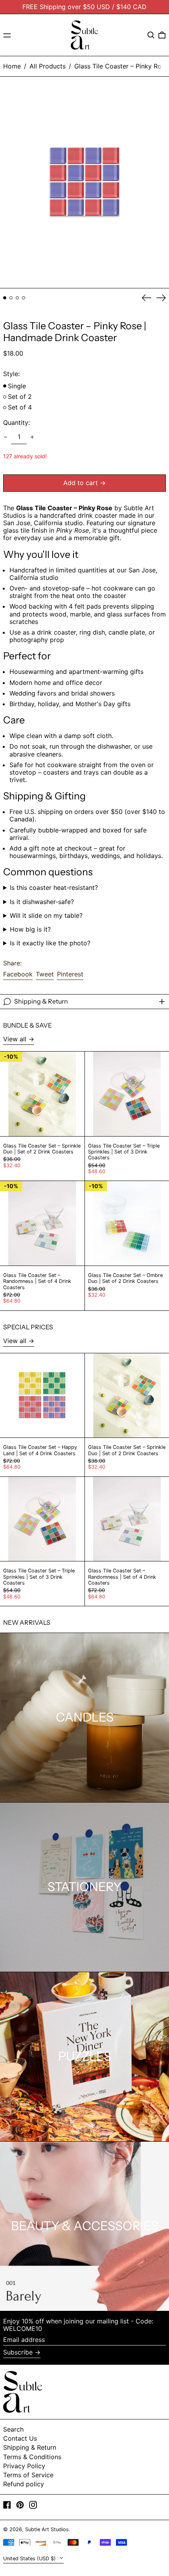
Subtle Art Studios (47, 2529)
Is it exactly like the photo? (50, 943)
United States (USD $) (30, 2558)
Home (12, 66)
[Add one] (32, 437)
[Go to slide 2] (11, 298)
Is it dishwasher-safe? (42, 902)
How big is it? (30, 929)
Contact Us (20, 2438)
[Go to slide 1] (5, 298)
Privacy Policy (24, 2466)
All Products (48, 66)
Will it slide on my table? (46, 916)
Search (13, 2429)
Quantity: (17, 423)
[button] (151, 35)
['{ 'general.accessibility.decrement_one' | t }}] (6, 437)
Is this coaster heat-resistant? (54, 888)
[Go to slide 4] (24, 298)
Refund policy (24, 2484)
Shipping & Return (30, 2447)
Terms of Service (28, 2475)
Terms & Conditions (32, 2457)
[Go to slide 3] (17, 298)
